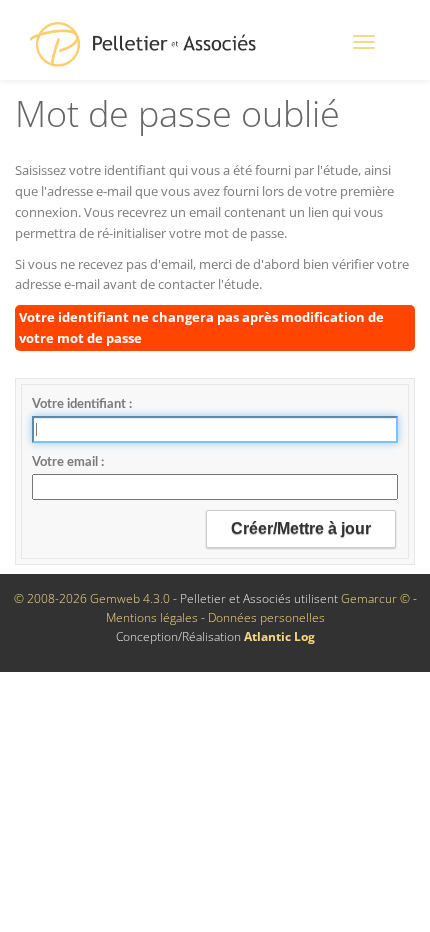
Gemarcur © (375, 598)
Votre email (66, 462)
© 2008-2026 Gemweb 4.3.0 (92, 598)
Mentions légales (152, 617)
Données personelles (266, 617)
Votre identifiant (80, 404)
